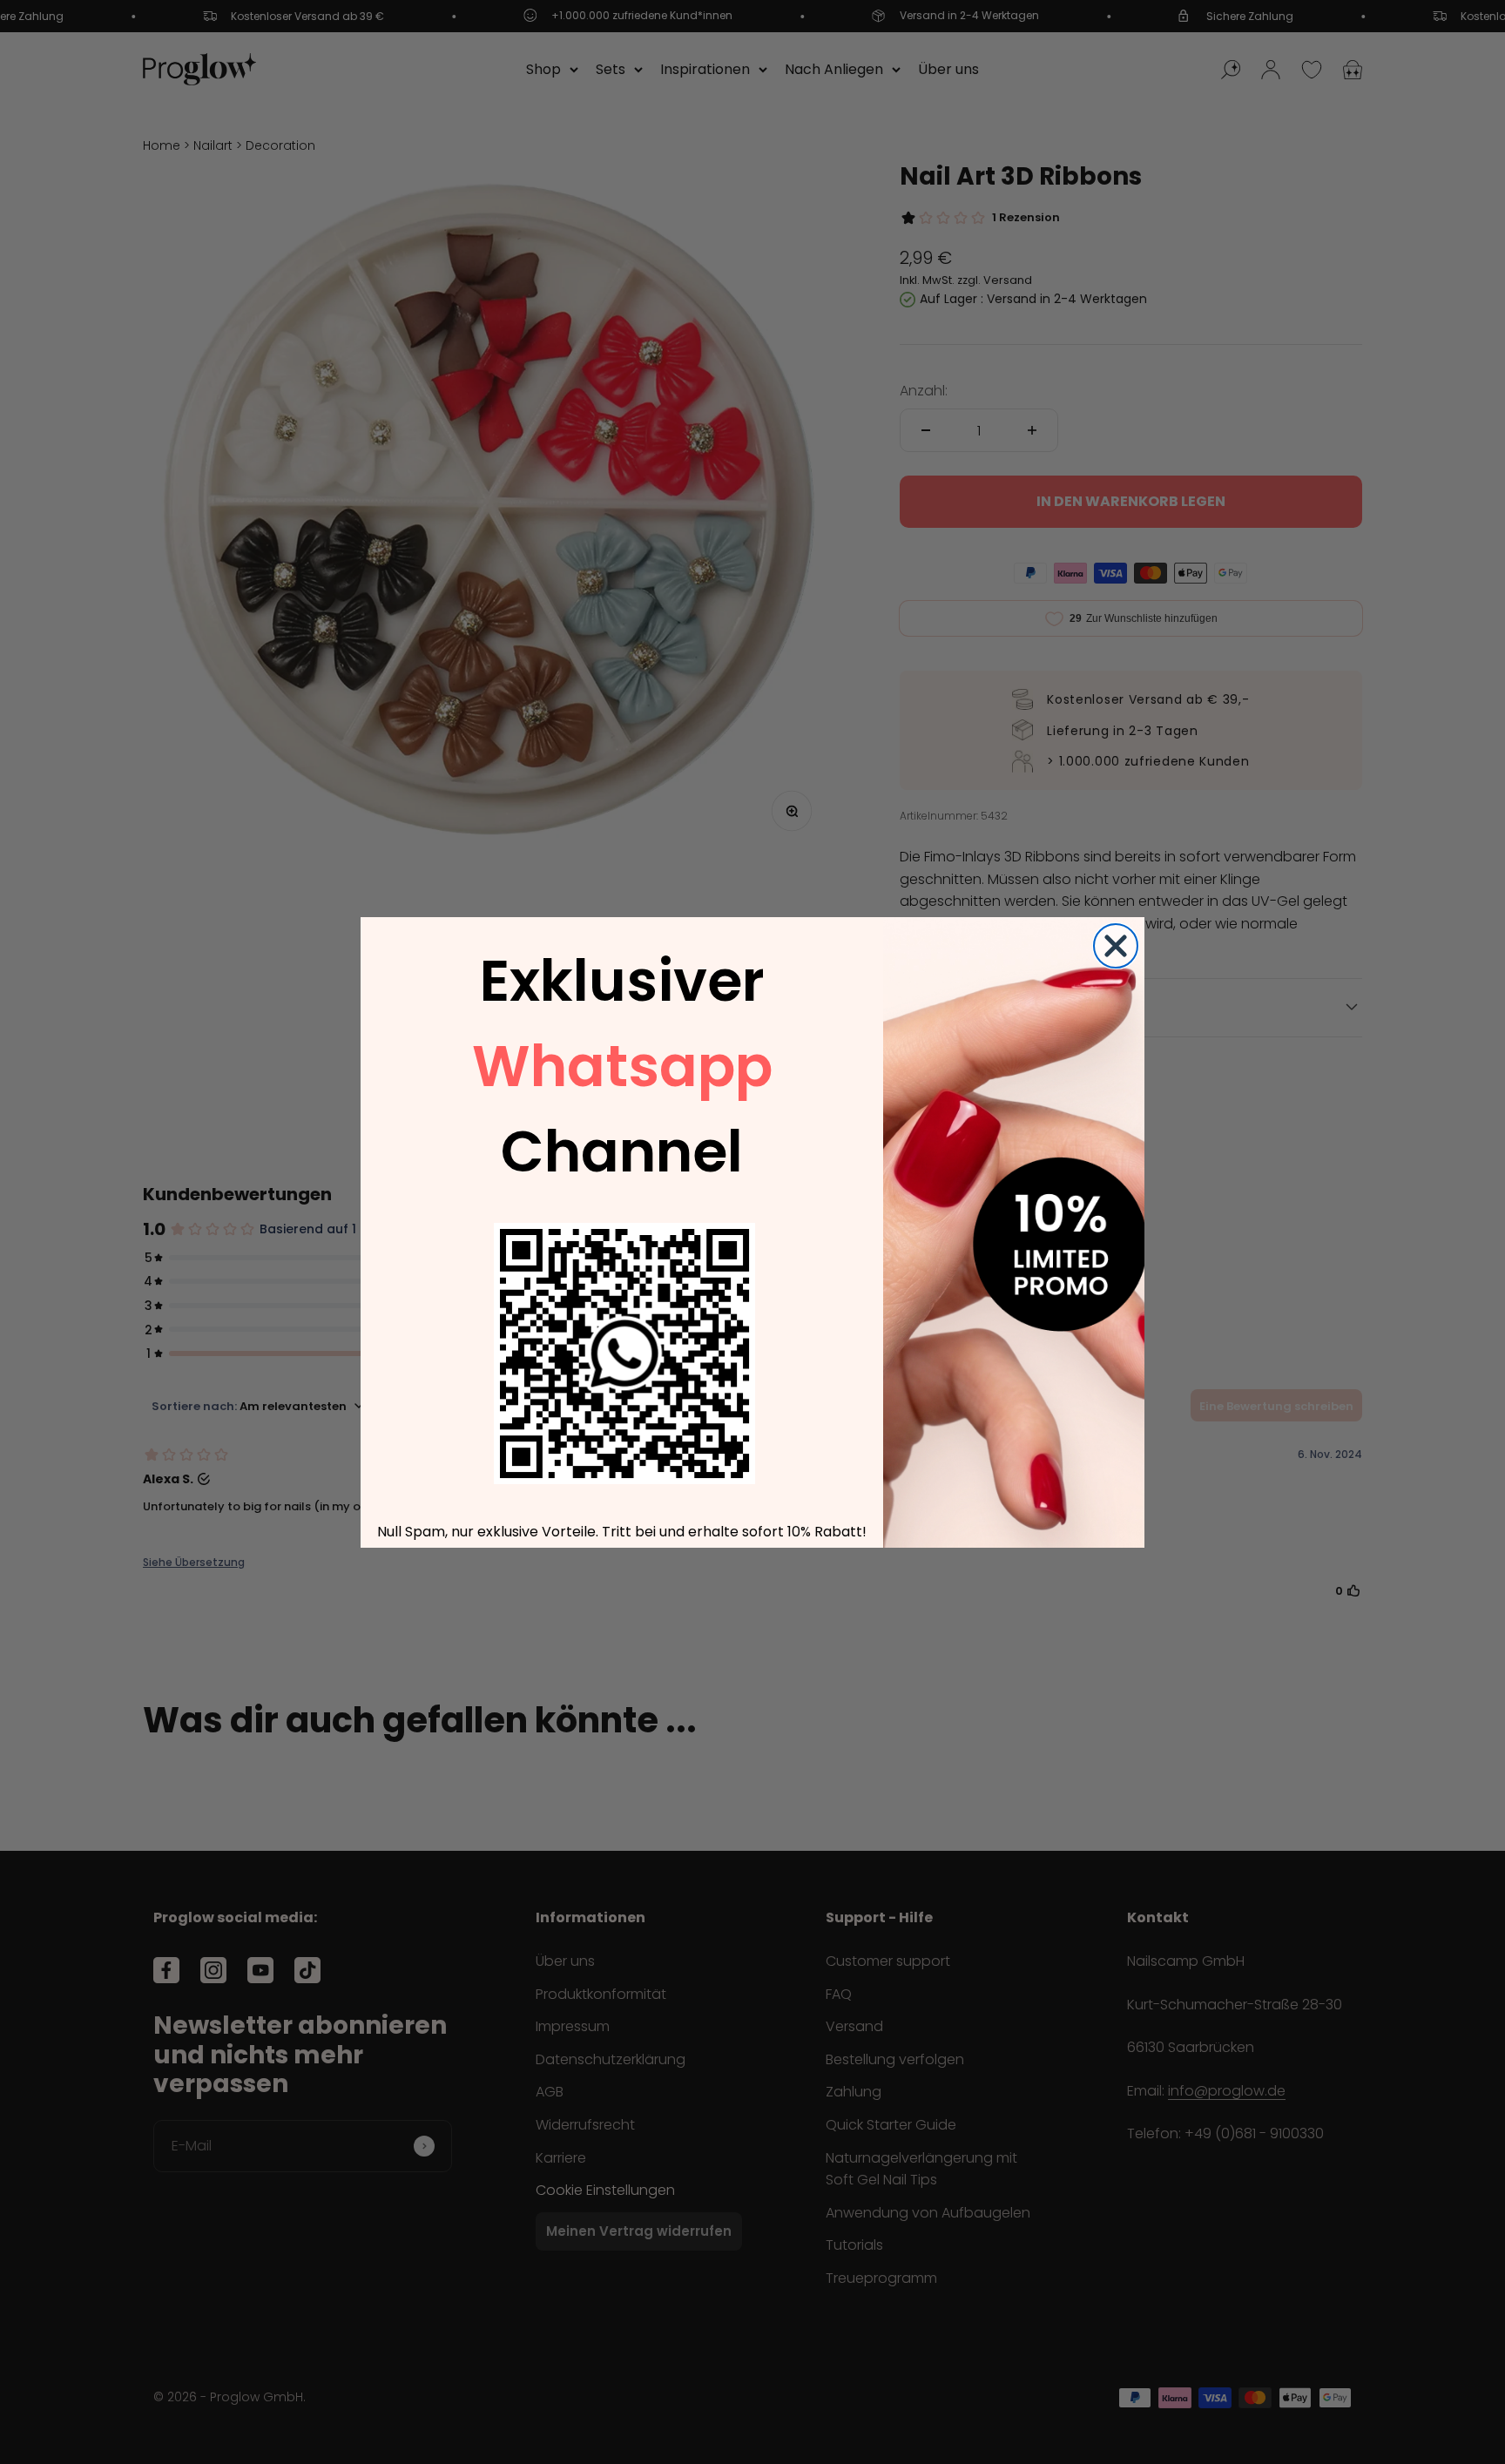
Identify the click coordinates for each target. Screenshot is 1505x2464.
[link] (624, 1354)
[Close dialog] (1116, 946)
